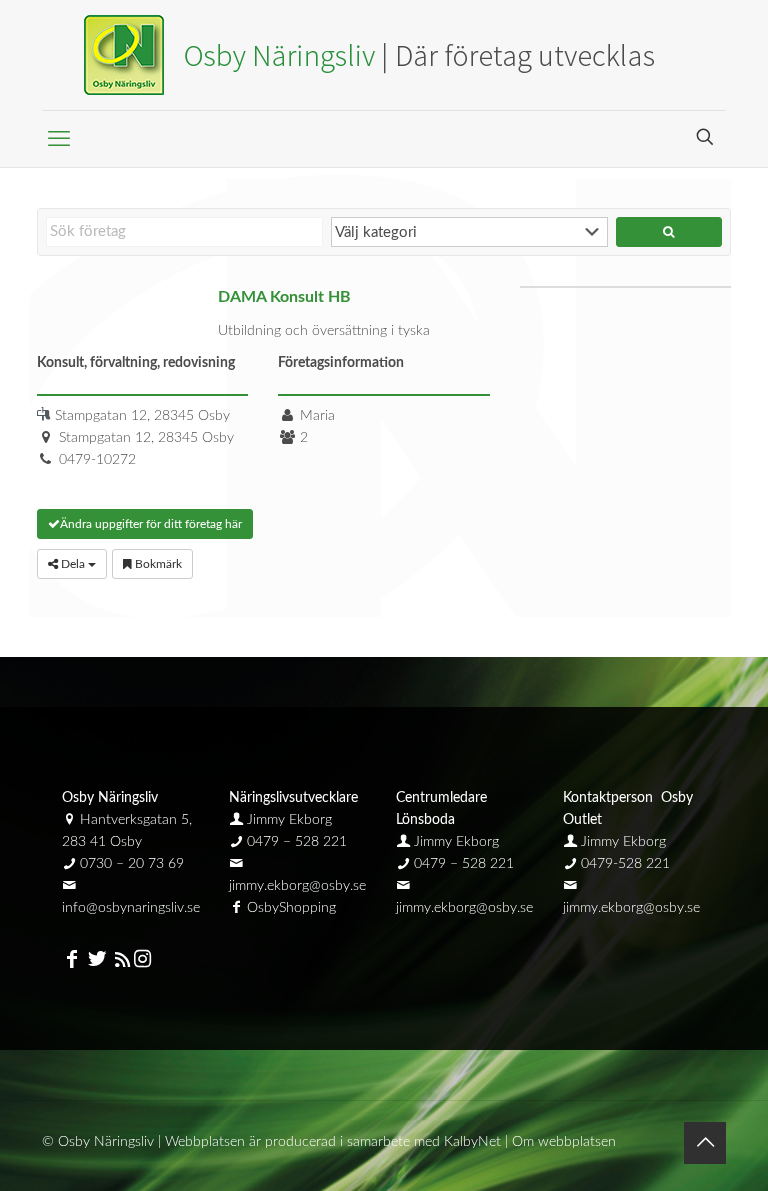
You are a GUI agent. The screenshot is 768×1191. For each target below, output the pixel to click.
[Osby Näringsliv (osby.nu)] (384, 55)
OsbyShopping (291, 908)
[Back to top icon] (705, 1143)
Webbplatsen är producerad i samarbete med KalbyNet (333, 1142)
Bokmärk (157, 564)
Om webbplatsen (564, 1142)
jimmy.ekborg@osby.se (297, 886)
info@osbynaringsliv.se (131, 908)
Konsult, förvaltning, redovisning (136, 363)
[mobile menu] (59, 139)
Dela (73, 564)
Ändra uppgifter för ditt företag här (151, 524)
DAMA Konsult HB (284, 297)
